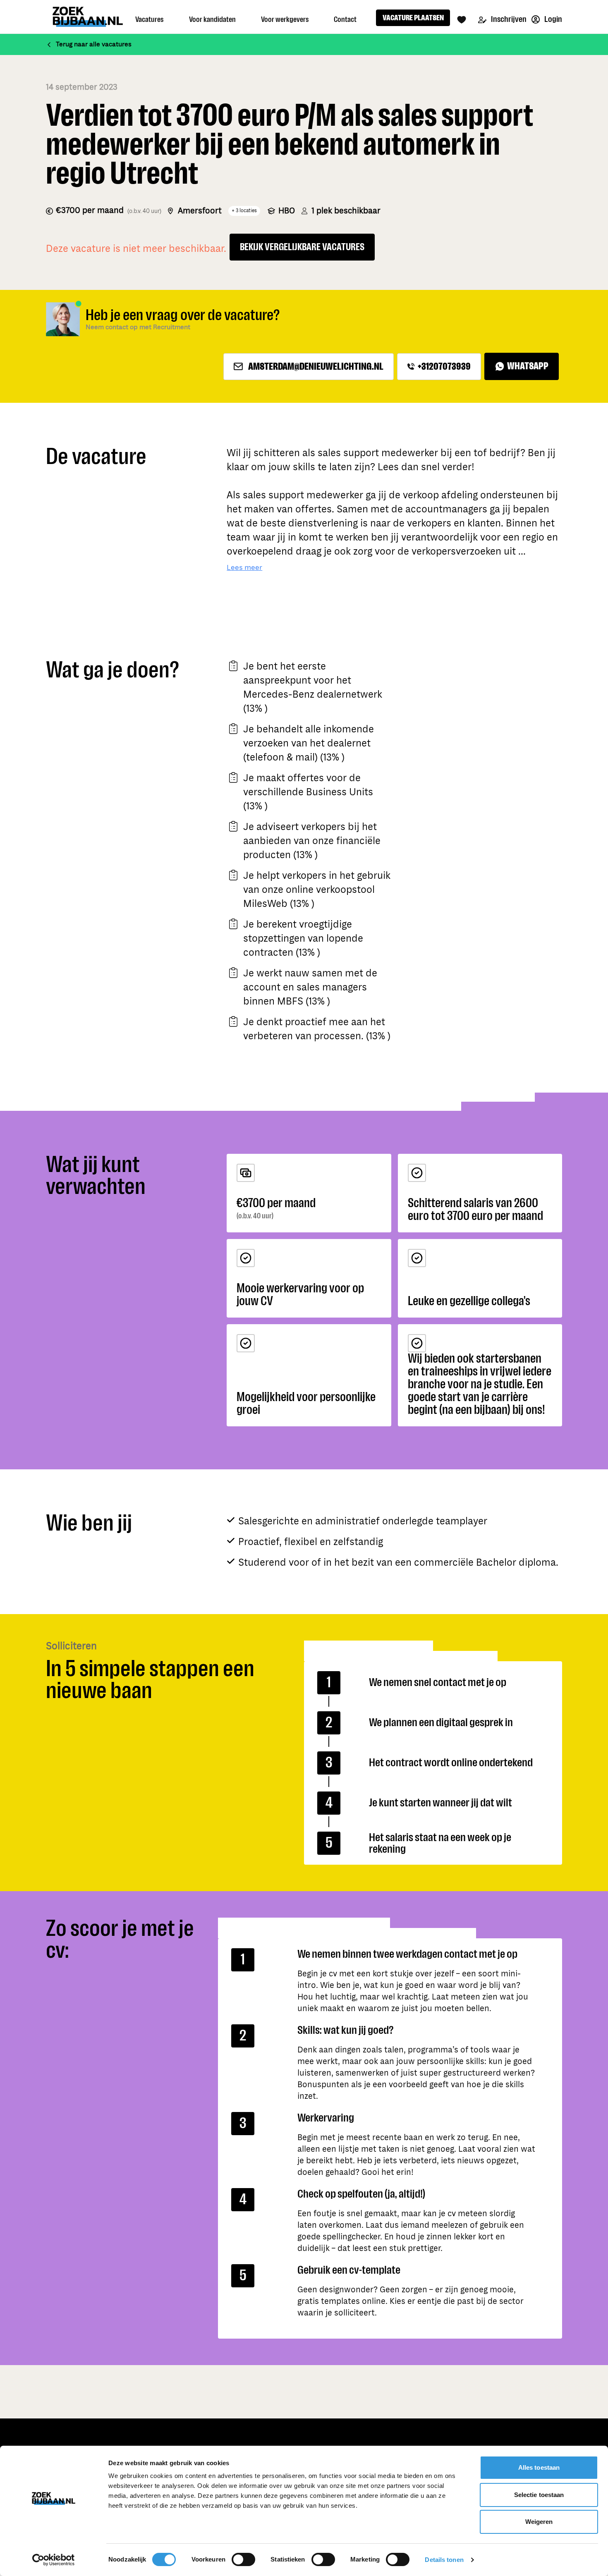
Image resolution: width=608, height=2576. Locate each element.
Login (553, 19)
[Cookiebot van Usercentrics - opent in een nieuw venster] (54, 2560)
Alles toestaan (539, 2467)
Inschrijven (508, 19)
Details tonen (444, 2560)
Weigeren (539, 2522)
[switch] (243, 2559)
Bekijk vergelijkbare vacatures (302, 247)
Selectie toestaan (539, 2495)
